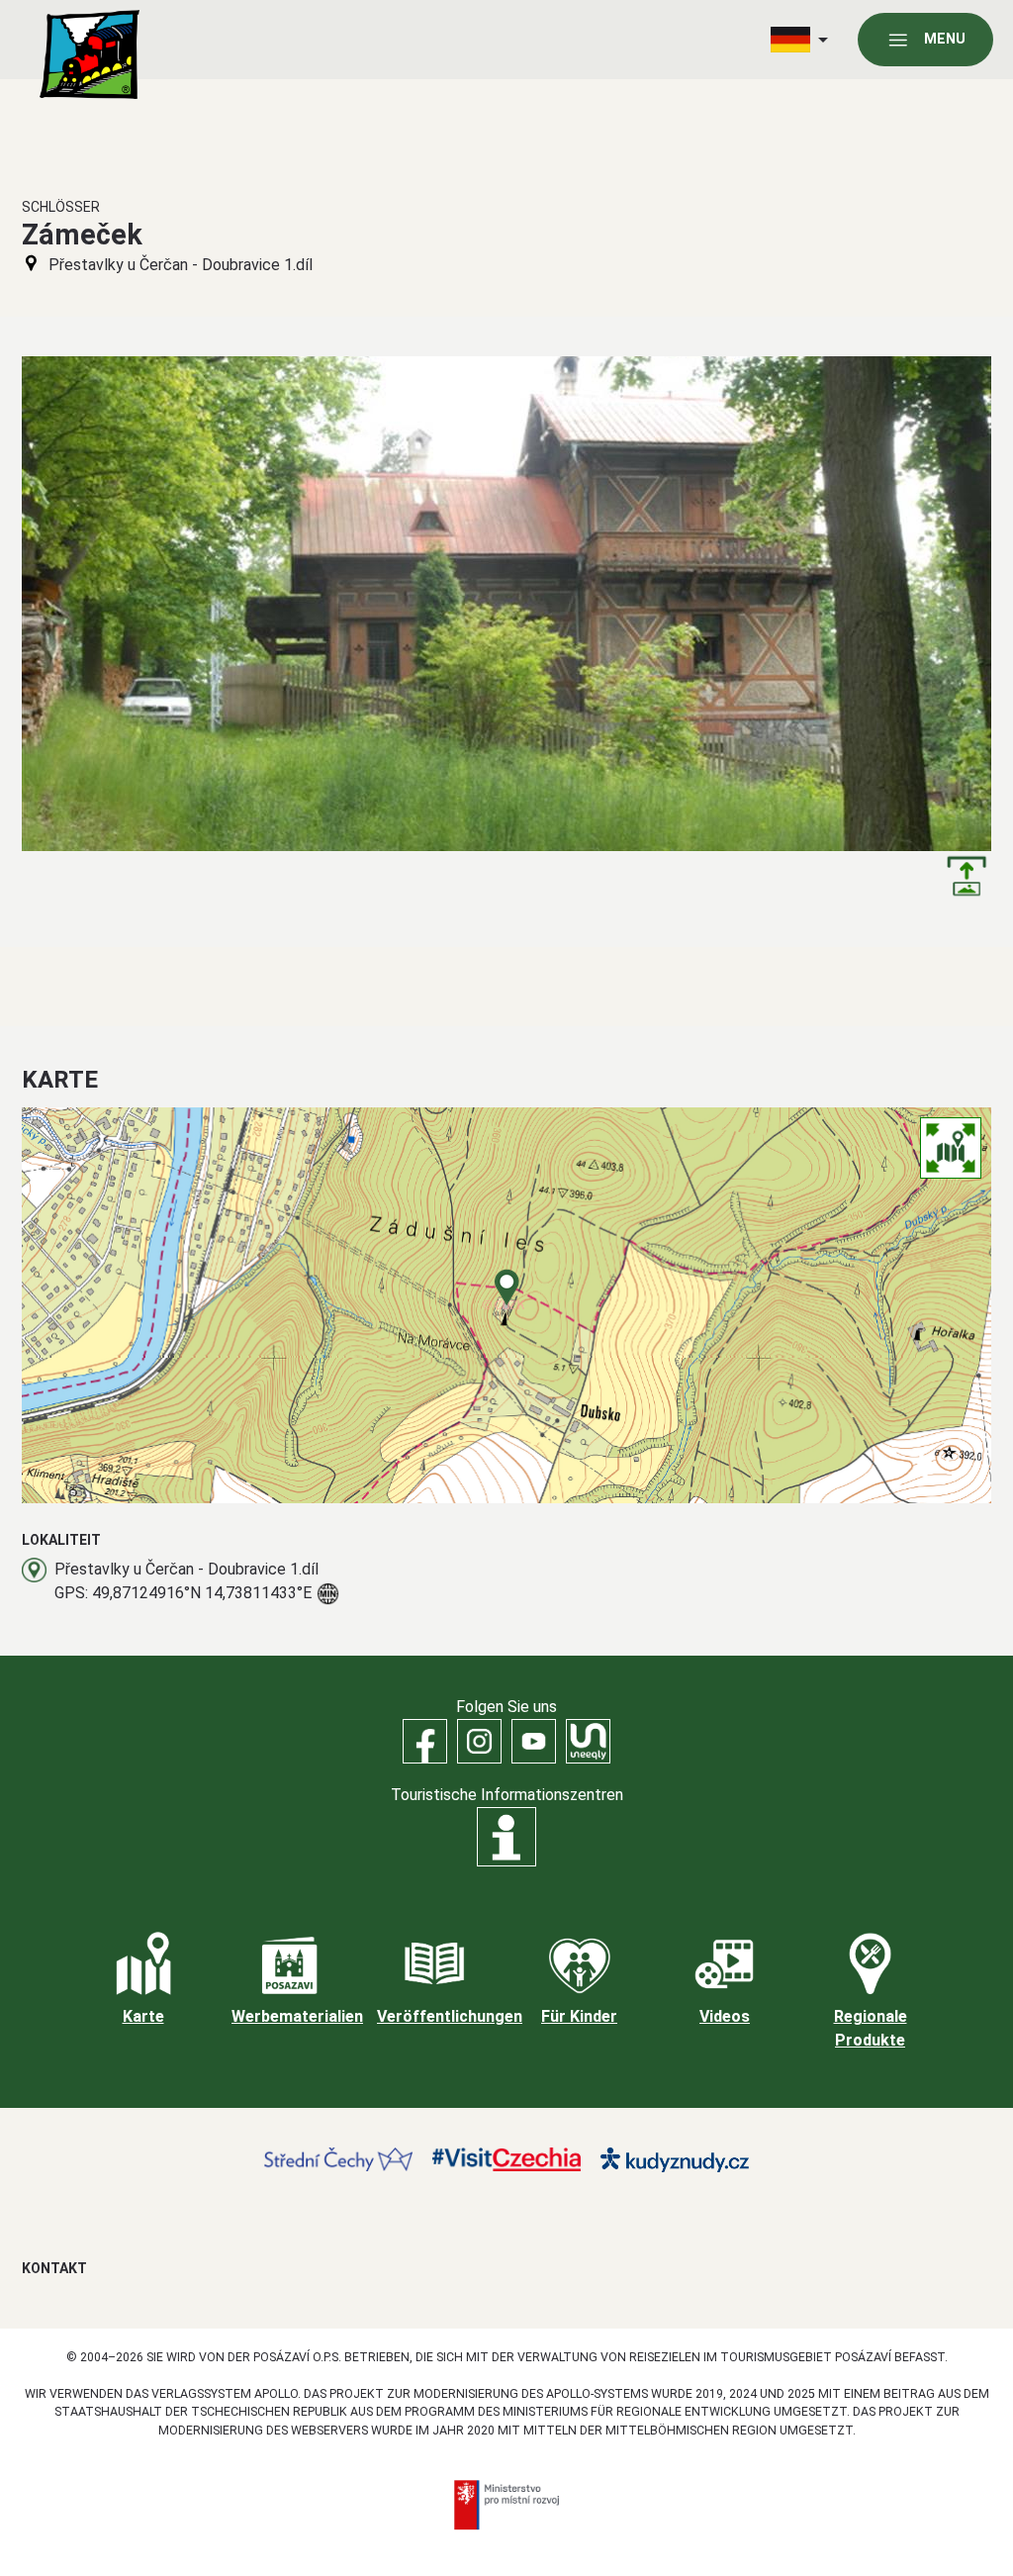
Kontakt (54, 2268)
